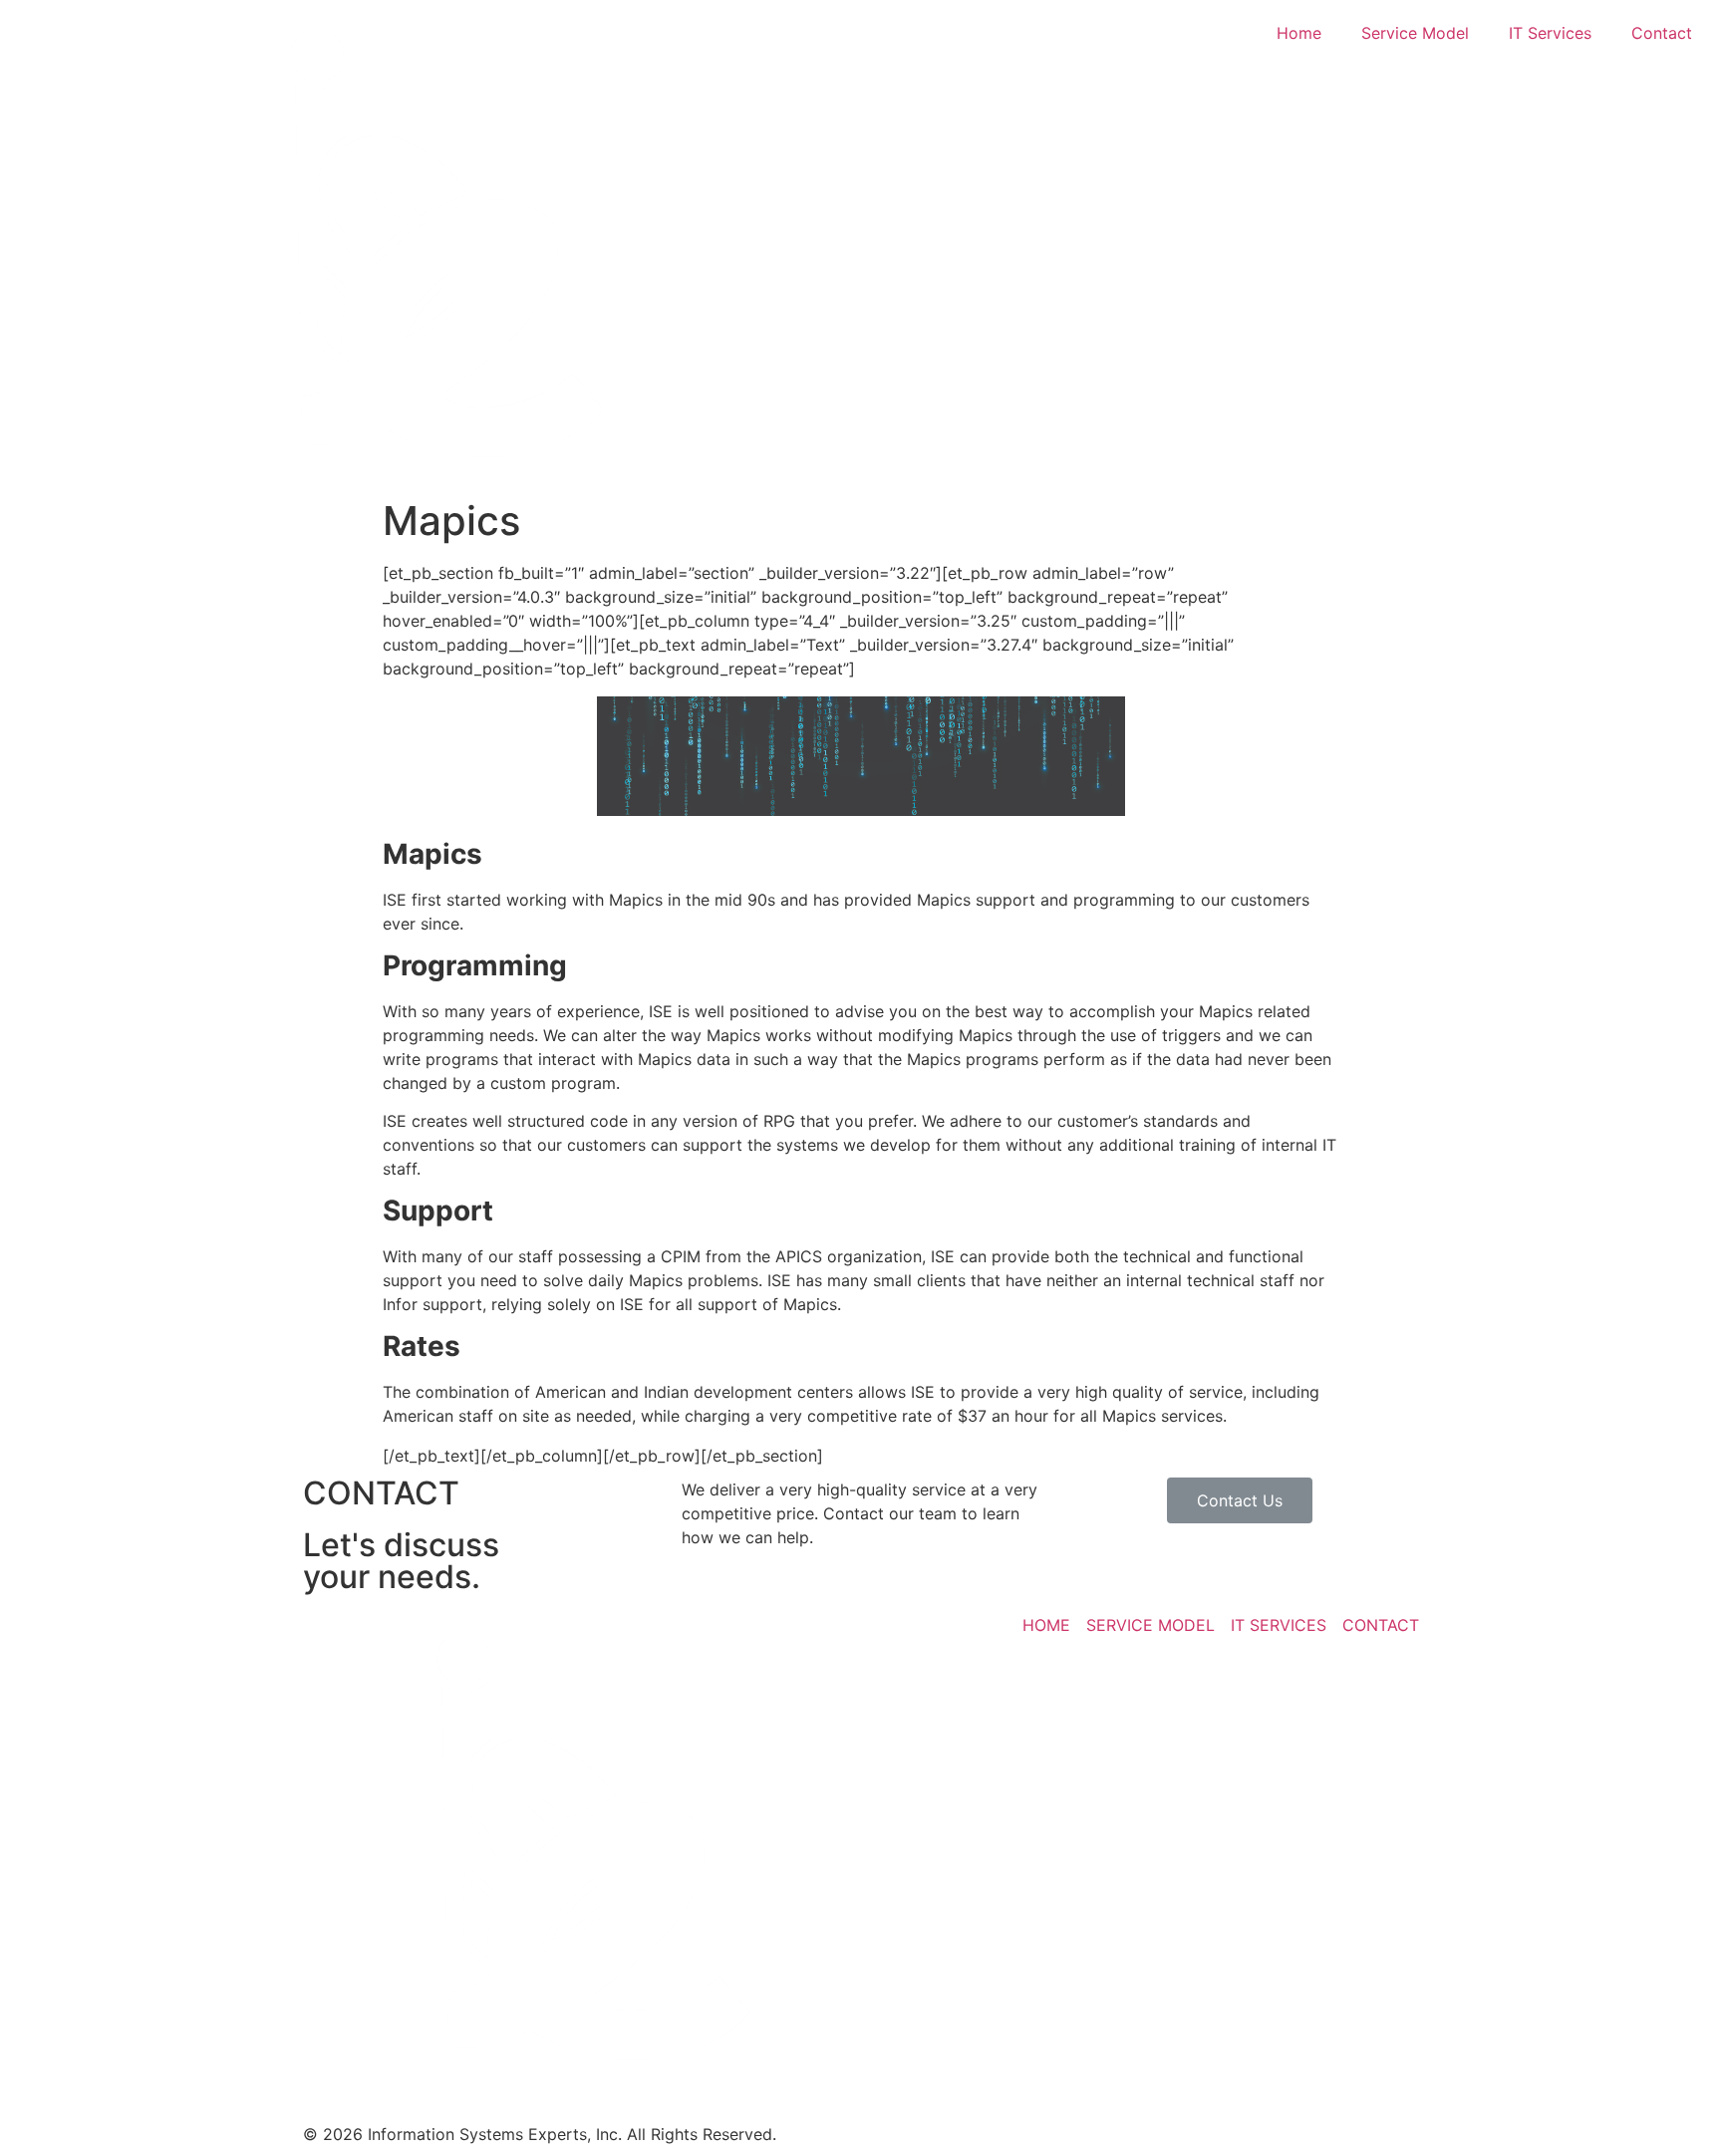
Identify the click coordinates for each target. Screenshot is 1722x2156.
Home (1299, 33)
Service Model (1415, 33)
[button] (1240, 1500)
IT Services (1550, 33)
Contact (1662, 33)
